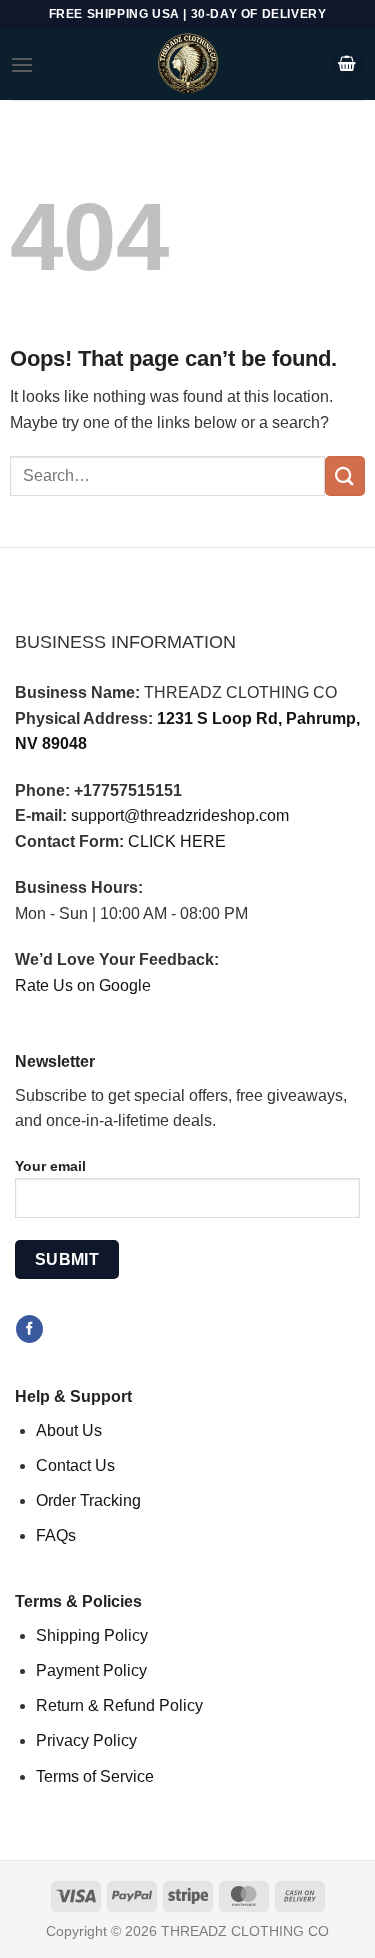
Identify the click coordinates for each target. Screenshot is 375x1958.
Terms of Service (95, 1776)
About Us (69, 1430)
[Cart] (347, 65)
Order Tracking (88, 1500)
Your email (50, 1166)
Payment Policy (91, 1670)
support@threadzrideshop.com (180, 815)
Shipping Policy (92, 1635)
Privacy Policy (86, 1740)
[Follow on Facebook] (29, 1329)
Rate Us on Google (83, 985)
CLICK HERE (177, 841)
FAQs (56, 1535)
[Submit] (345, 475)
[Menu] (22, 64)
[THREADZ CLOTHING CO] (188, 65)
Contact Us (75, 1465)
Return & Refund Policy (119, 1705)
